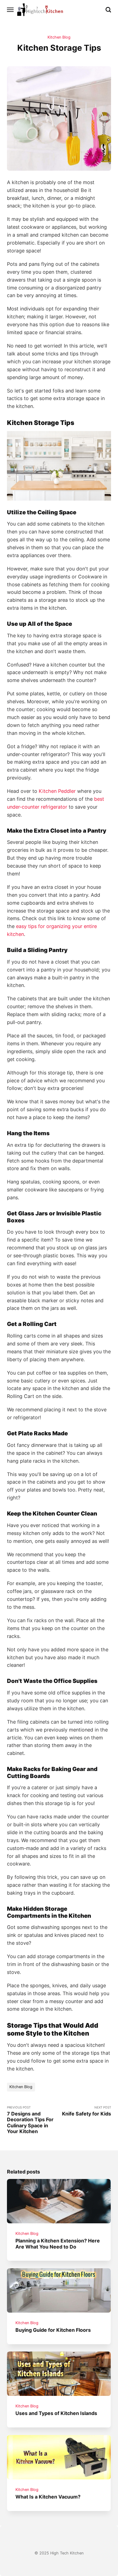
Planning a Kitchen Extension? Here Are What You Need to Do (58, 2244)
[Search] (108, 10)
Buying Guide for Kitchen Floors (53, 2330)
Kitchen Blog (59, 37)
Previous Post (30, 2120)
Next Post (87, 2111)
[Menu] (11, 10)
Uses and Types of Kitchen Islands (57, 2413)
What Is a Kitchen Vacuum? (48, 2497)
